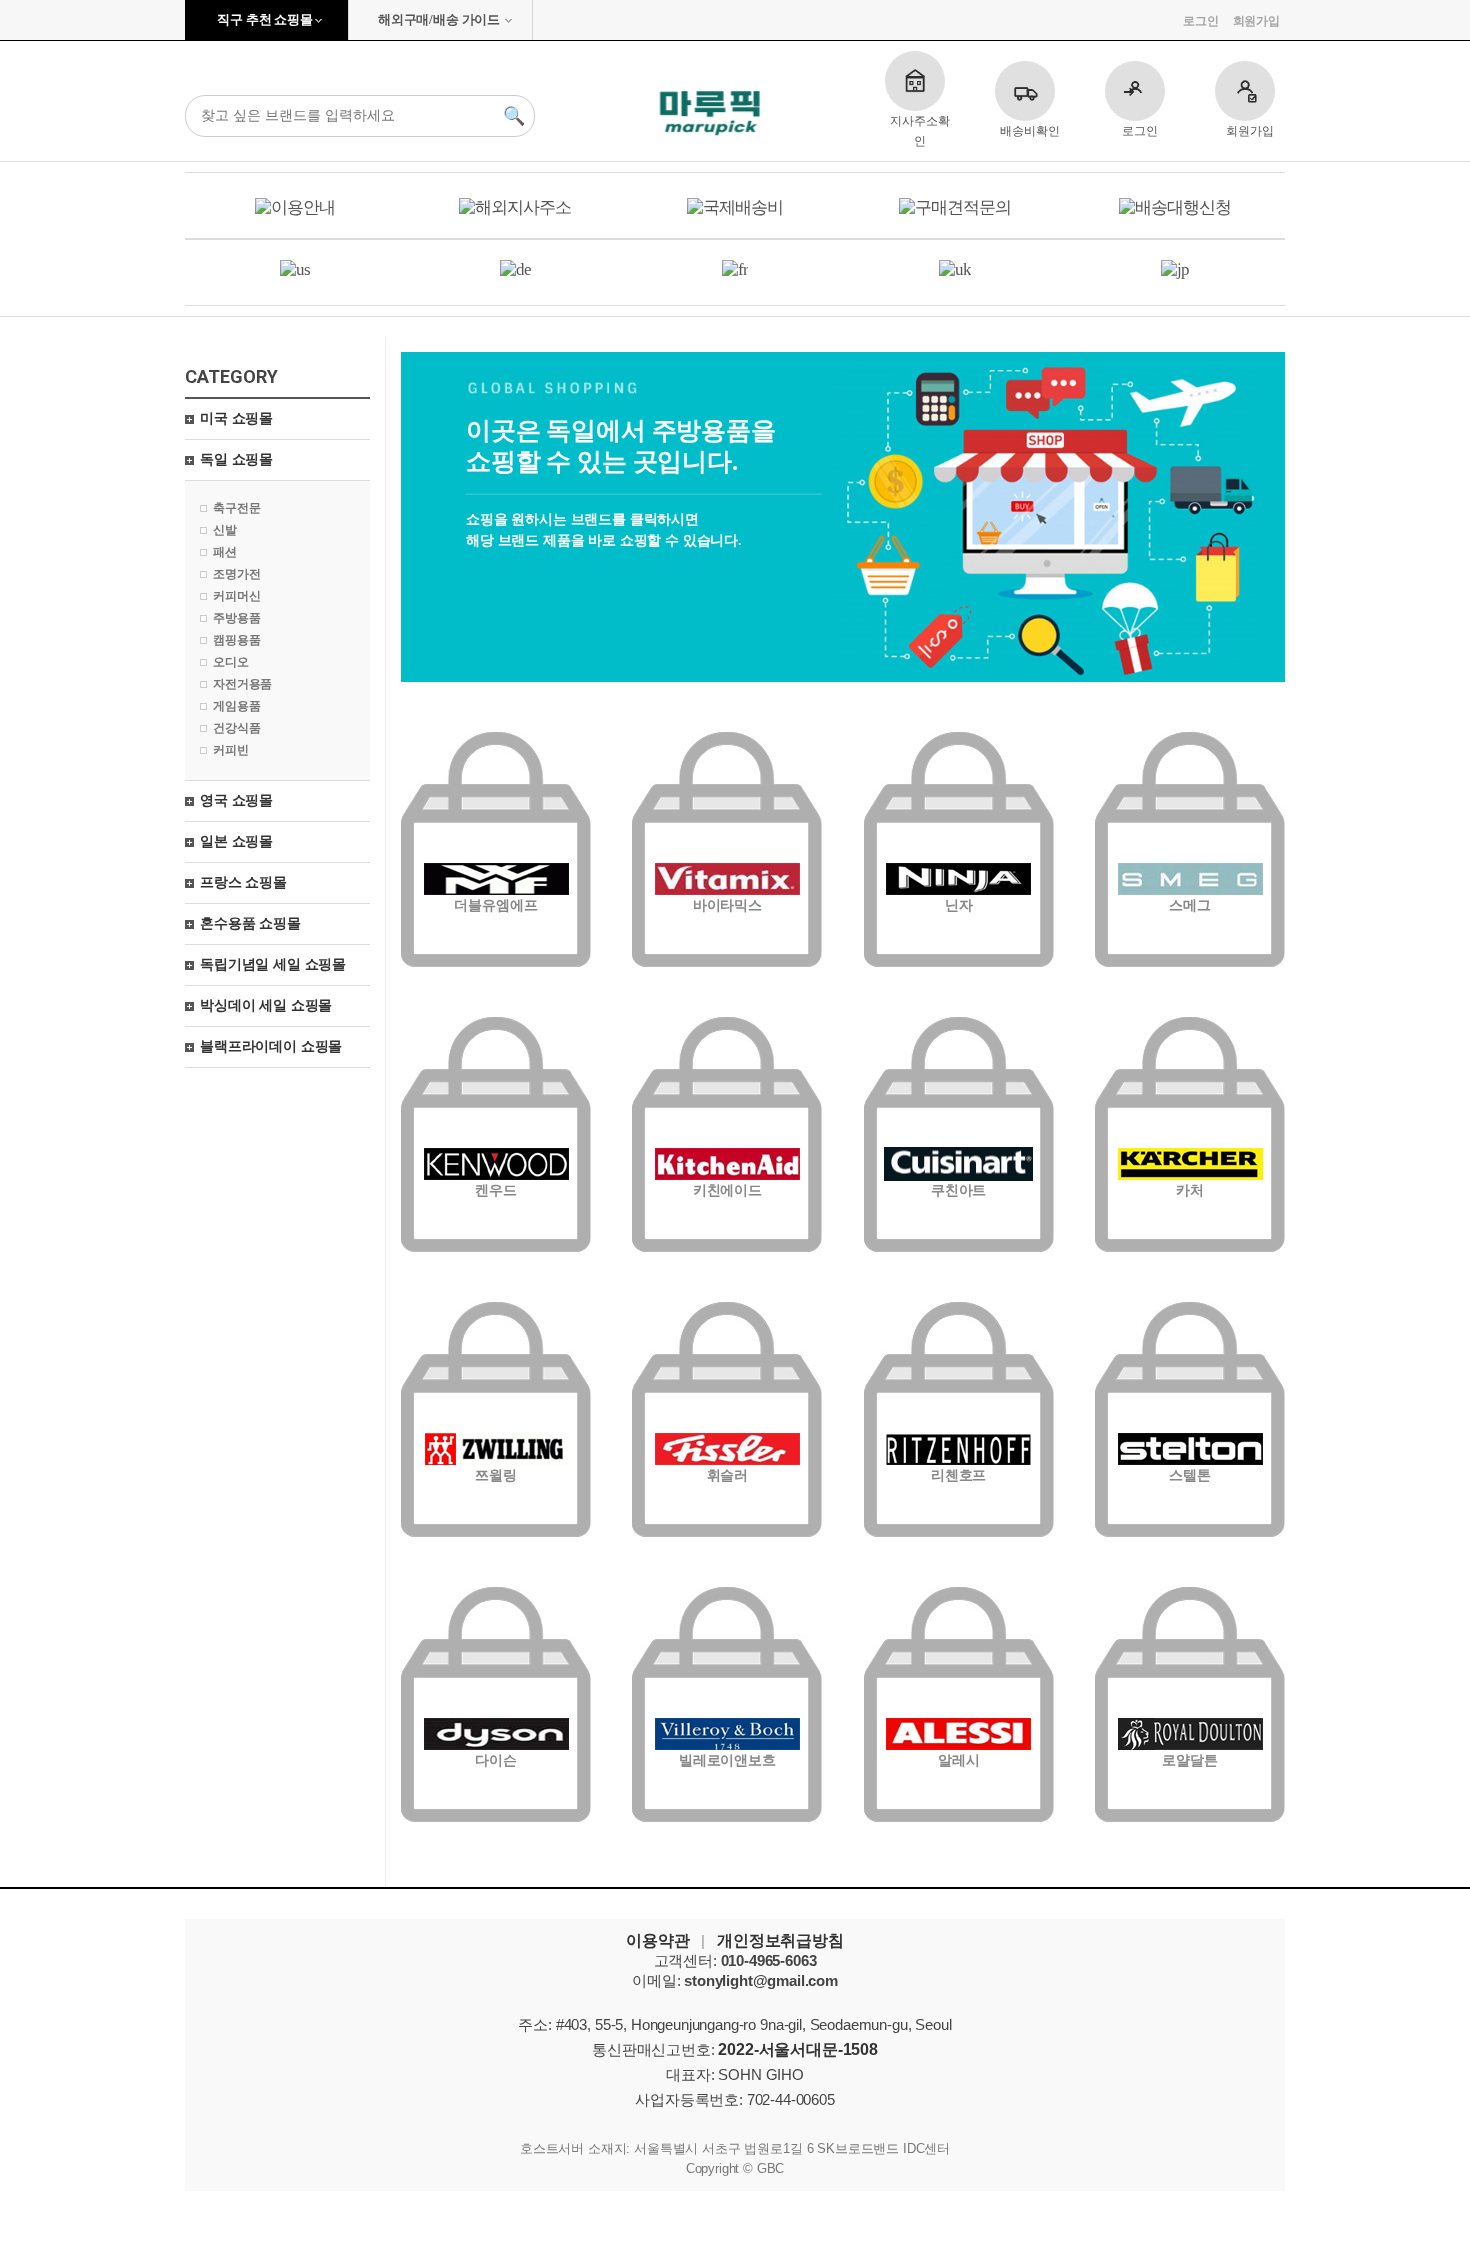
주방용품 (236, 618)
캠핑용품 (236, 640)
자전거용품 (242, 684)
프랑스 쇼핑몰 (243, 882)
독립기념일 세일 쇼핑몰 (273, 964)
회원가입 (1256, 21)
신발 (225, 530)
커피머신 (236, 596)
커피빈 (231, 750)
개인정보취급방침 (780, 1940)
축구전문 (236, 508)
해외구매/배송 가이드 (439, 19)
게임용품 (236, 706)
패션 (225, 552)
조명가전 (236, 574)
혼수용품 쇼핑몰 (250, 923)
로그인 (1201, 21)
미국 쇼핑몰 (236, 418)
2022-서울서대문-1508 (798, 2049)
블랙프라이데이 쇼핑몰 (271, 1046)
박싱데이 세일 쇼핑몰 (266, 1005)
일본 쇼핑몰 (236, 841)
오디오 (231, 662)
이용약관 (657, 1940)
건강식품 (236, 728)
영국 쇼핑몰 (236, 800)
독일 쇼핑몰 (236, 459)
